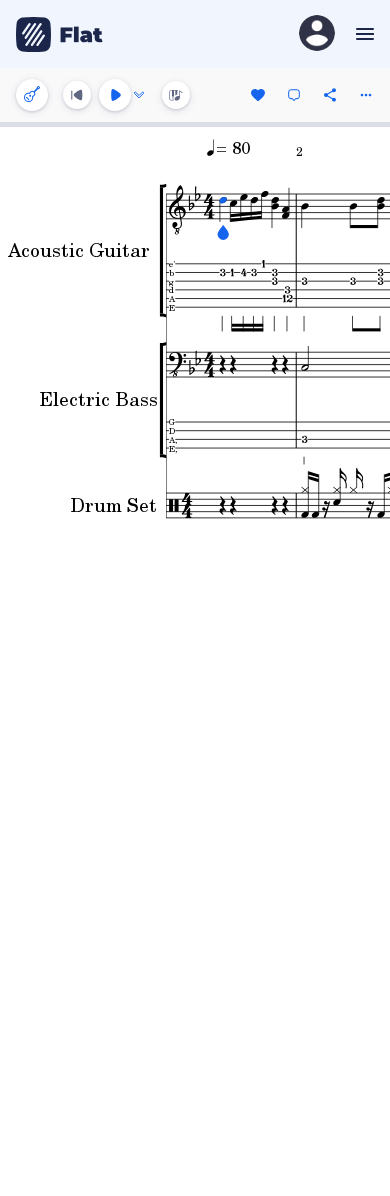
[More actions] (366, 95)
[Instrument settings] (32, 95)
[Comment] (294, 95)
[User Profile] (317, 34)
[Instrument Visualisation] (176, 95)
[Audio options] (139, 95)
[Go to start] (77, 95)
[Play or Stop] (115, 95)
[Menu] (362, 34)
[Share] (330, 95)
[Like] (258, 95)
